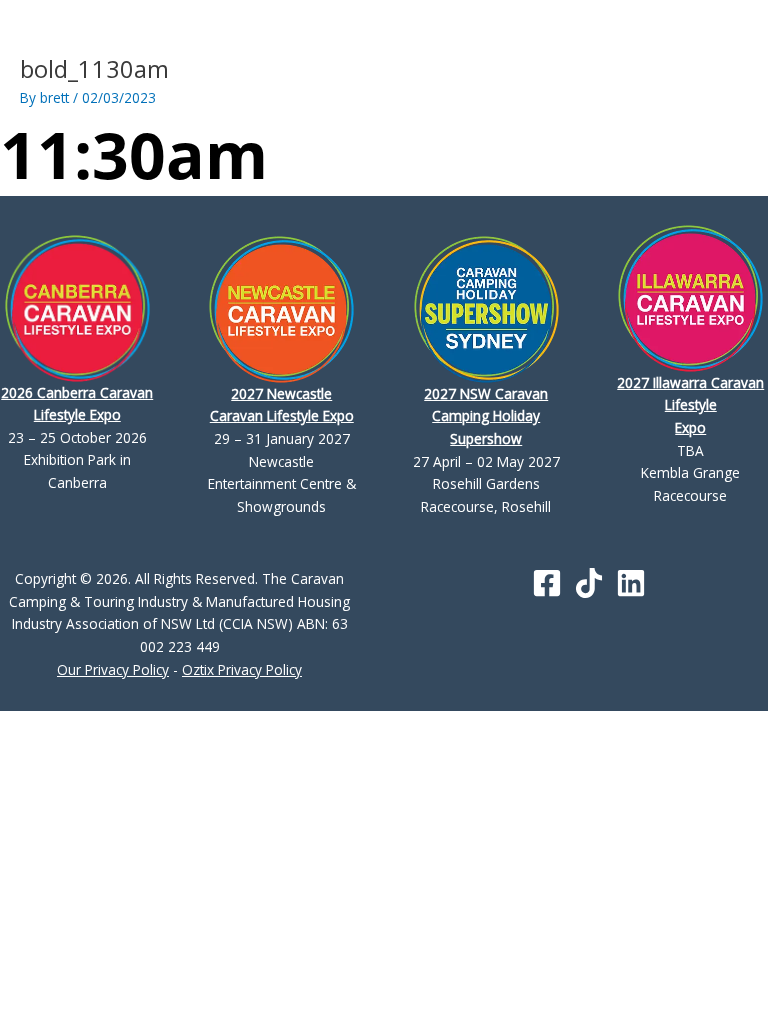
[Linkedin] (631, 583)
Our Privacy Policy (113, 669)
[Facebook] (547, 583)
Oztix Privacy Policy (242, 669)
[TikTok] (589, 583)
